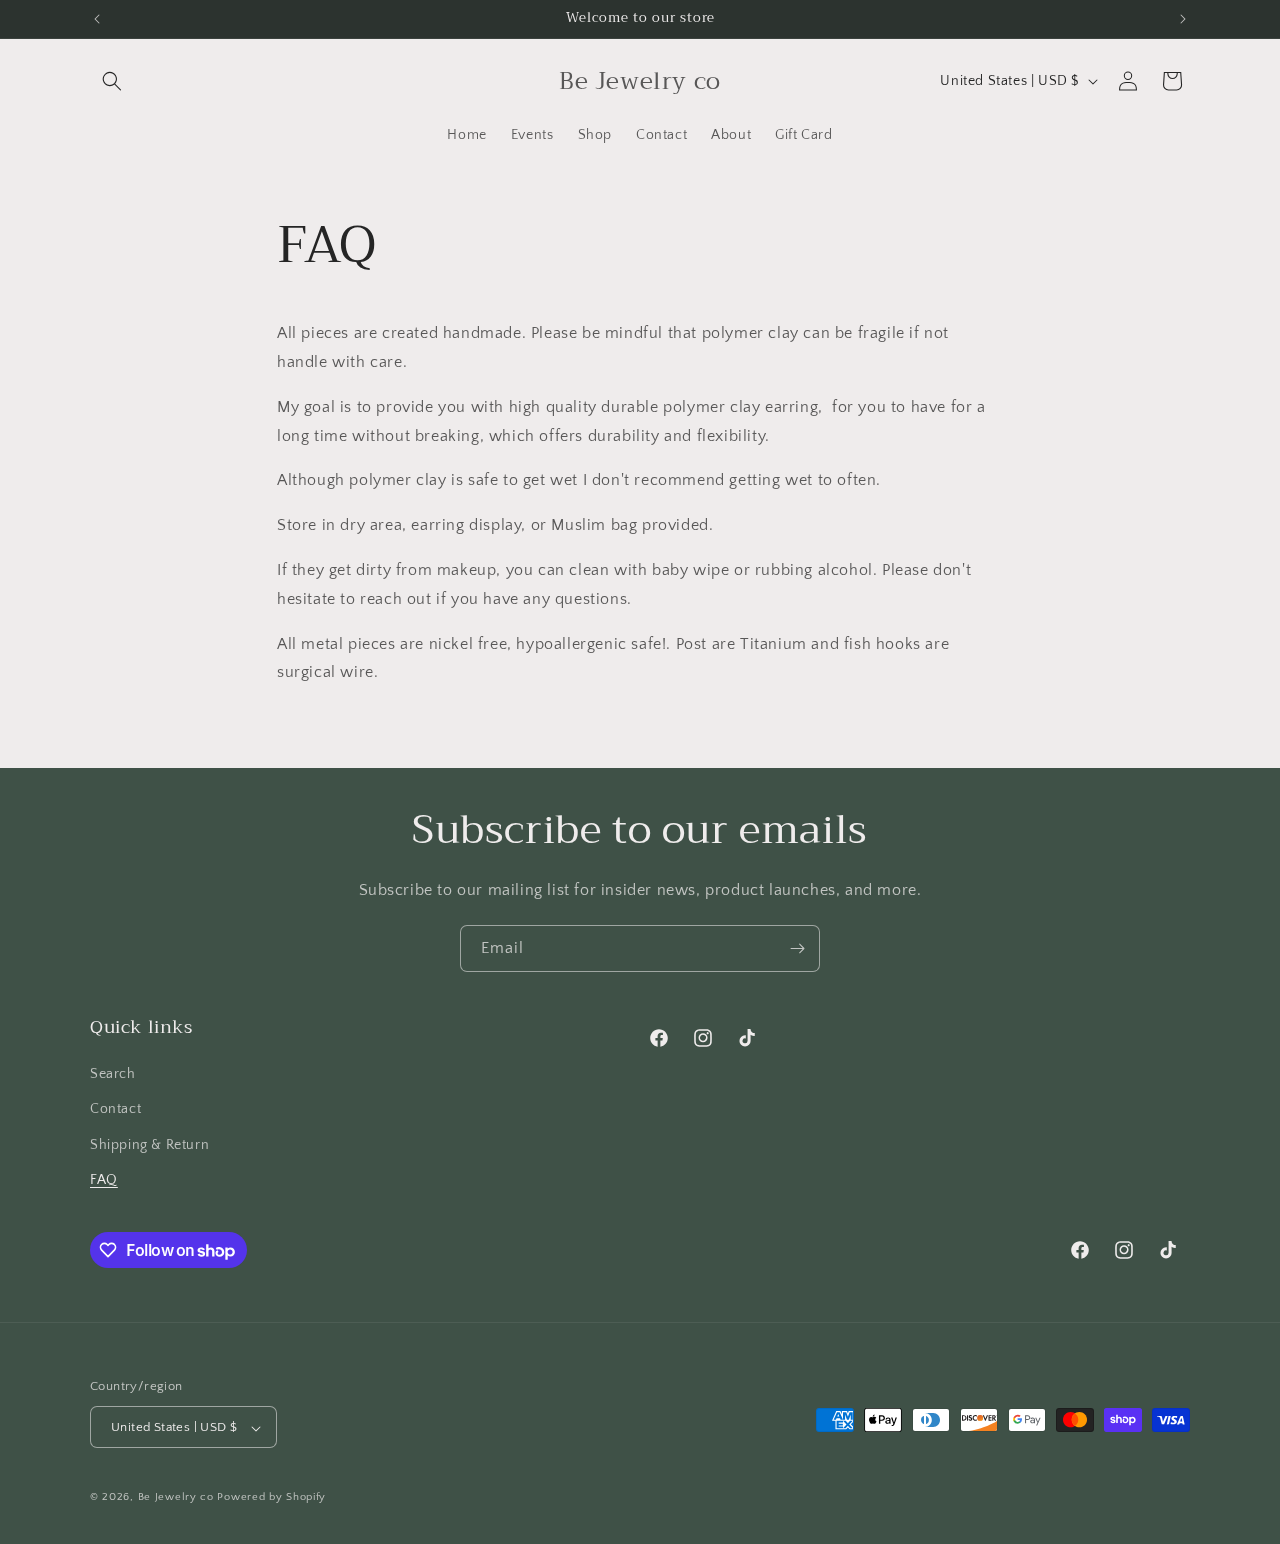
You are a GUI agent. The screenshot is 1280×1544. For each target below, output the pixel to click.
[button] (112, 81)
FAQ (104, 1180)
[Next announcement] (1183, 19)
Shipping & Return (149, 1145)
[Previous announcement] (97, 19)
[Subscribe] (797, 948)
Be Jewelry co (176, 1498)
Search (113, 1074)
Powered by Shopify (271, 1498)
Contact (115, 1110)
